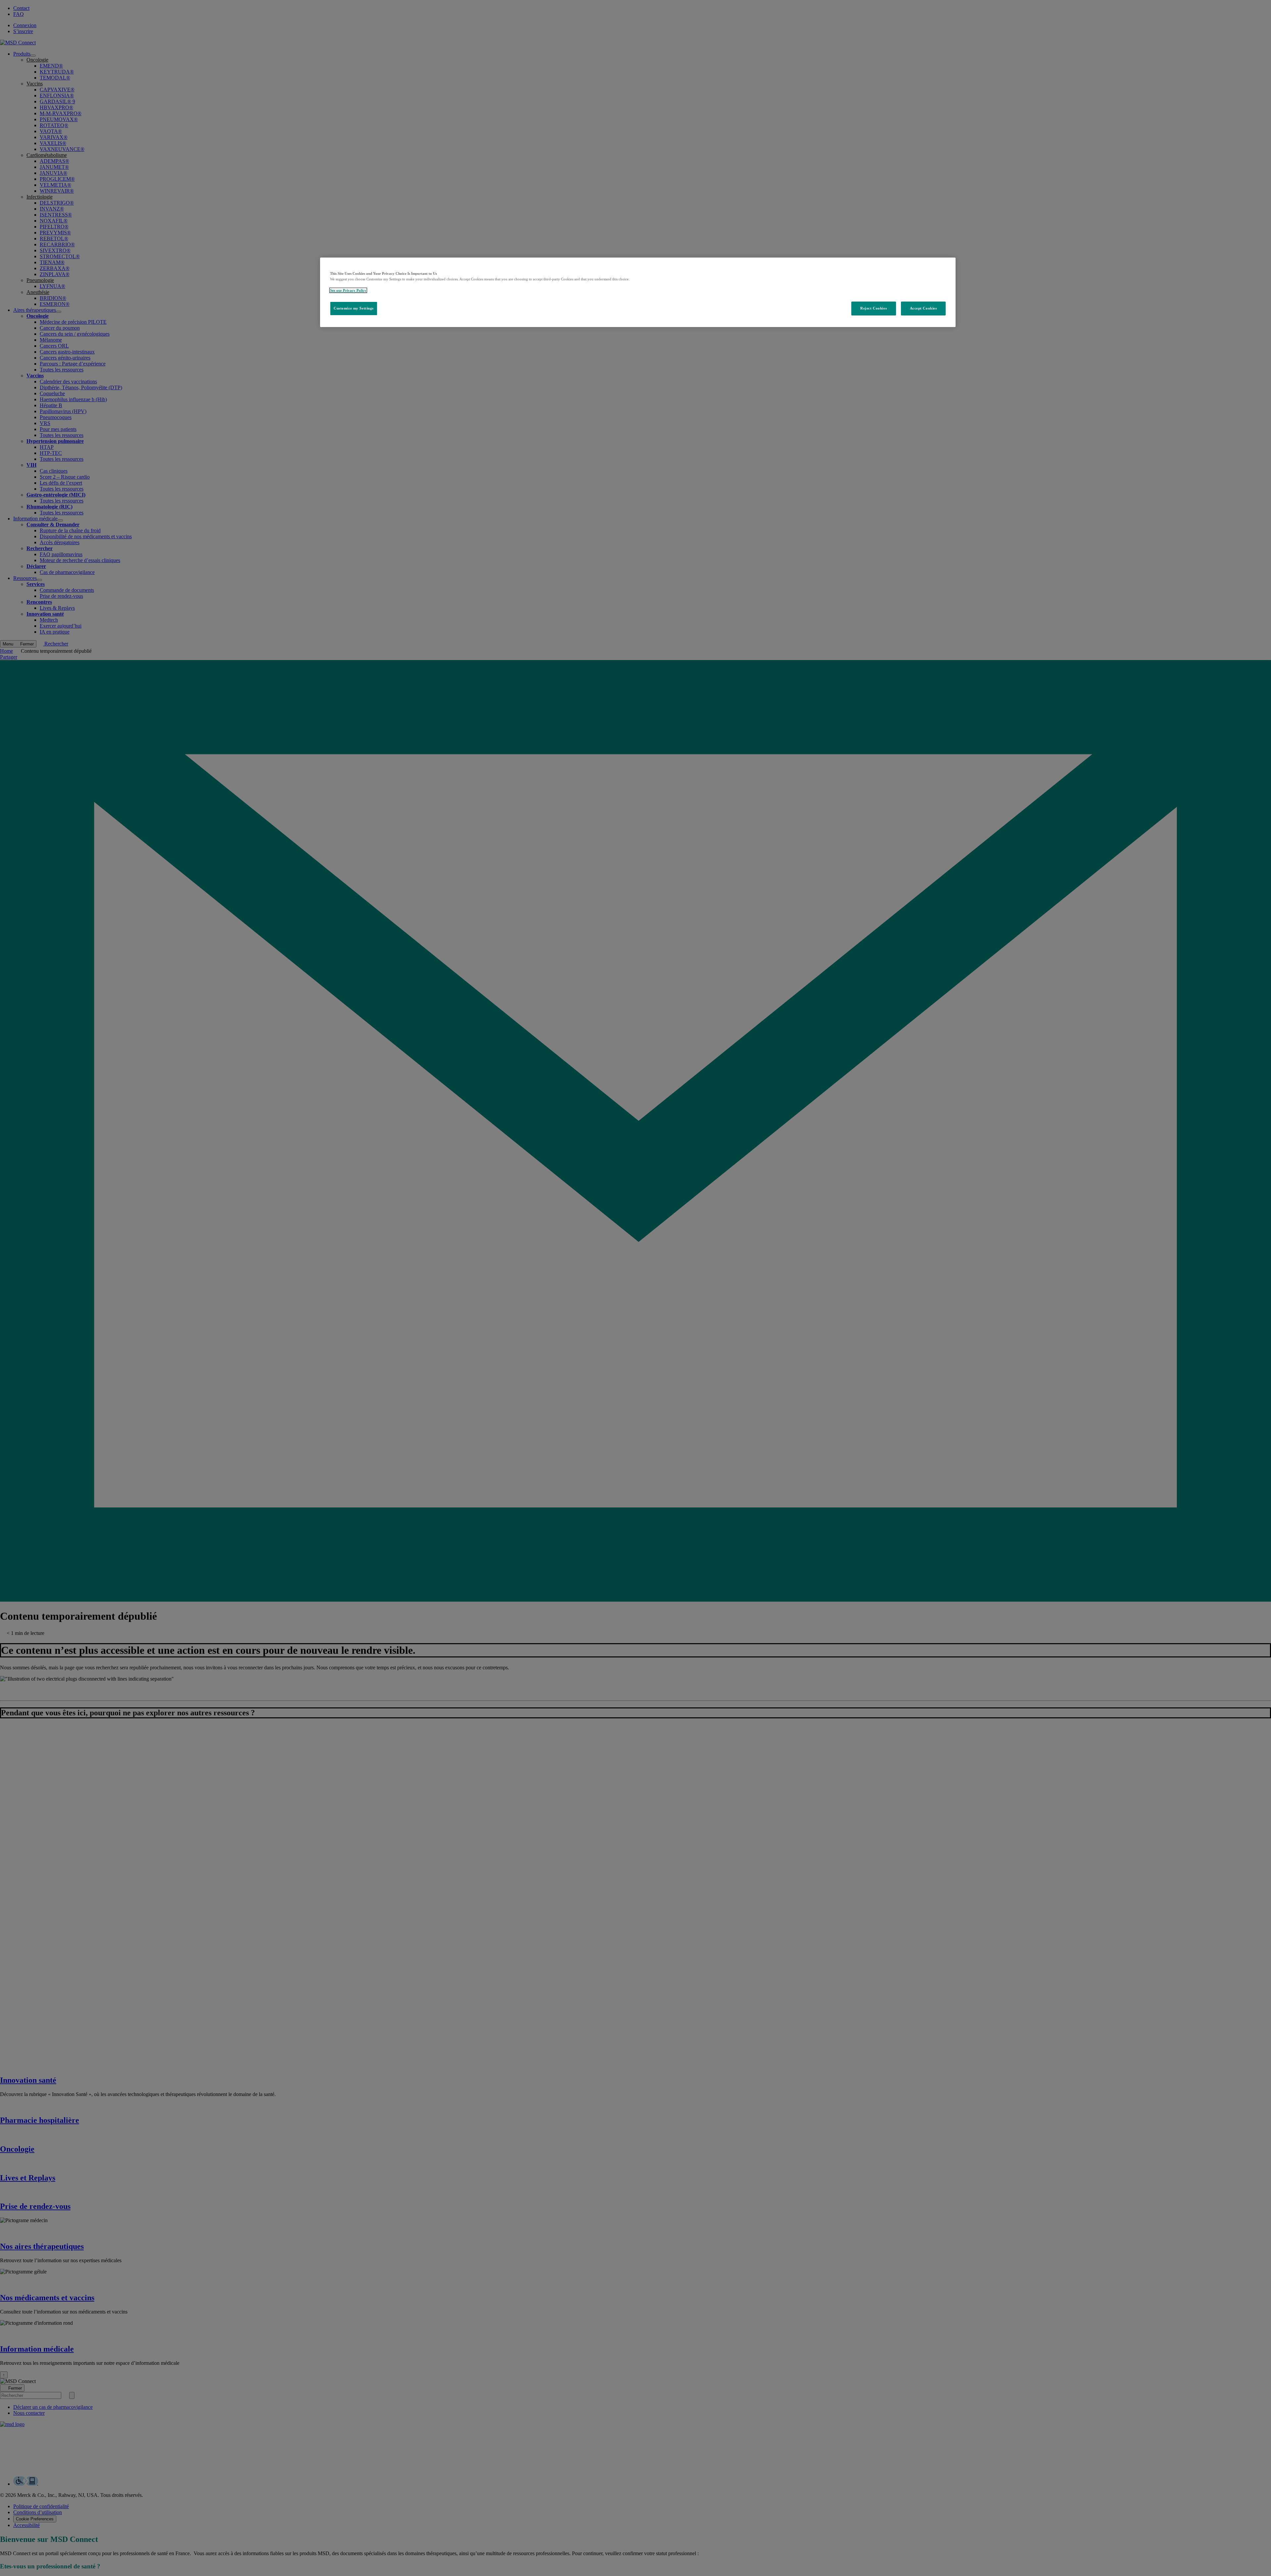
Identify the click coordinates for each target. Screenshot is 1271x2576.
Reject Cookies (873, 308)
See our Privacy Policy (348, 290)
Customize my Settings (354, 308)
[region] (638, 292)
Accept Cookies (923, 308)
